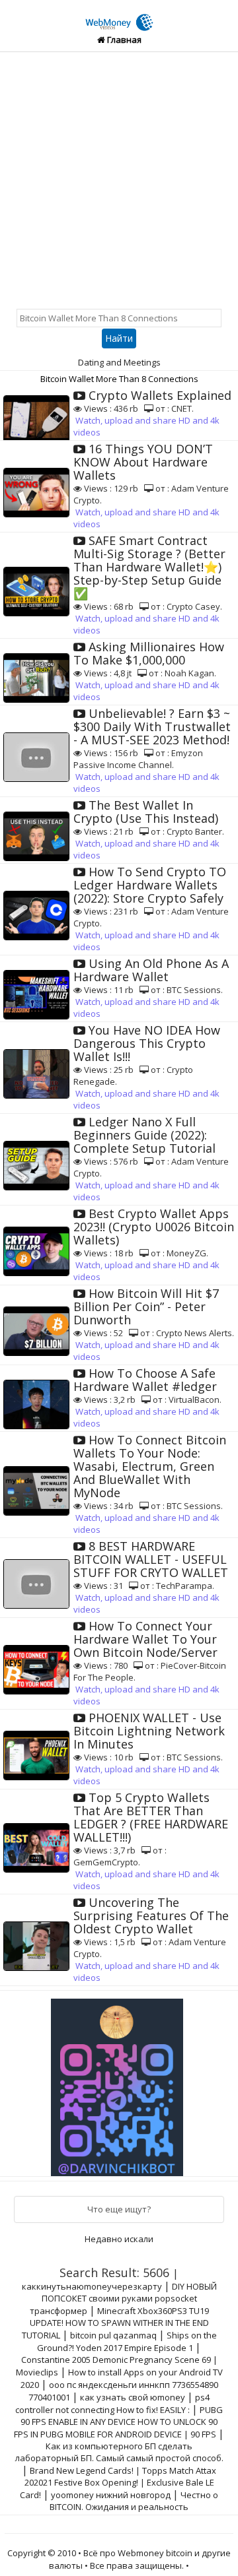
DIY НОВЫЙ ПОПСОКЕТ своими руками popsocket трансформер (123, 2299)
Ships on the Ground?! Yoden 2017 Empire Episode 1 (127, 2341)
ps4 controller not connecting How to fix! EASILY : (112, 2403)
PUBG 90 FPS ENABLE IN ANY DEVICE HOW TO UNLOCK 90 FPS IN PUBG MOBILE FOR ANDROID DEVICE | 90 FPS (118, 2422)
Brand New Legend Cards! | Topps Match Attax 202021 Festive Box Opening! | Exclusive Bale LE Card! (118, 2483)
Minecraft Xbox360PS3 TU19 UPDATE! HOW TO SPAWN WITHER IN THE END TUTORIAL (115, 2323)
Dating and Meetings (119, 362)
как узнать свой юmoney (133, 2397)
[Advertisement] (119, 177)
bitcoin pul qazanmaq (113, 2335)
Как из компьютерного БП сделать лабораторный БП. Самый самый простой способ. (119, 2452)
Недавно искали (119, 2239)
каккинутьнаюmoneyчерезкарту (92, 2286)
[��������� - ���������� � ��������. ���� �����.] (119, 2082)
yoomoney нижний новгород (111, 2495)
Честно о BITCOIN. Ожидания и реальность (134, 2501)
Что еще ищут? (119, 2209)
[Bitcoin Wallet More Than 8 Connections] (119, 15)
